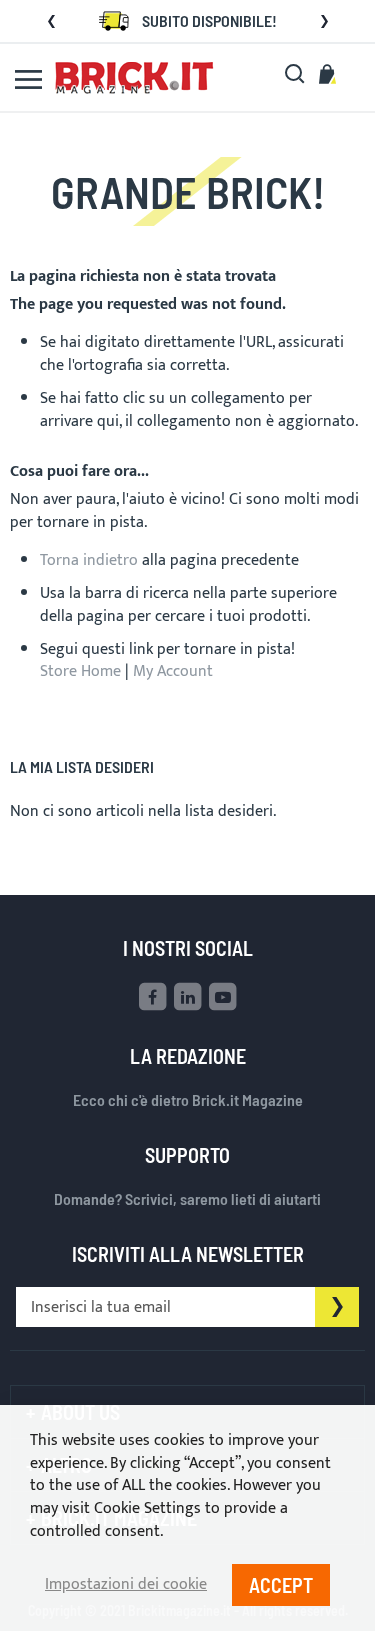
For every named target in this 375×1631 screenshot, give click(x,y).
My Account (173, 671)
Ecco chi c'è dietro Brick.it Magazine (188, 1099)
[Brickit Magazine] (134, 78)
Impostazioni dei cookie (126, 1585)
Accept (281, 1585)
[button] (51, 21)
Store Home (80, 671)
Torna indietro (89, 560)
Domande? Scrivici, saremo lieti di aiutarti (187, 1198)
